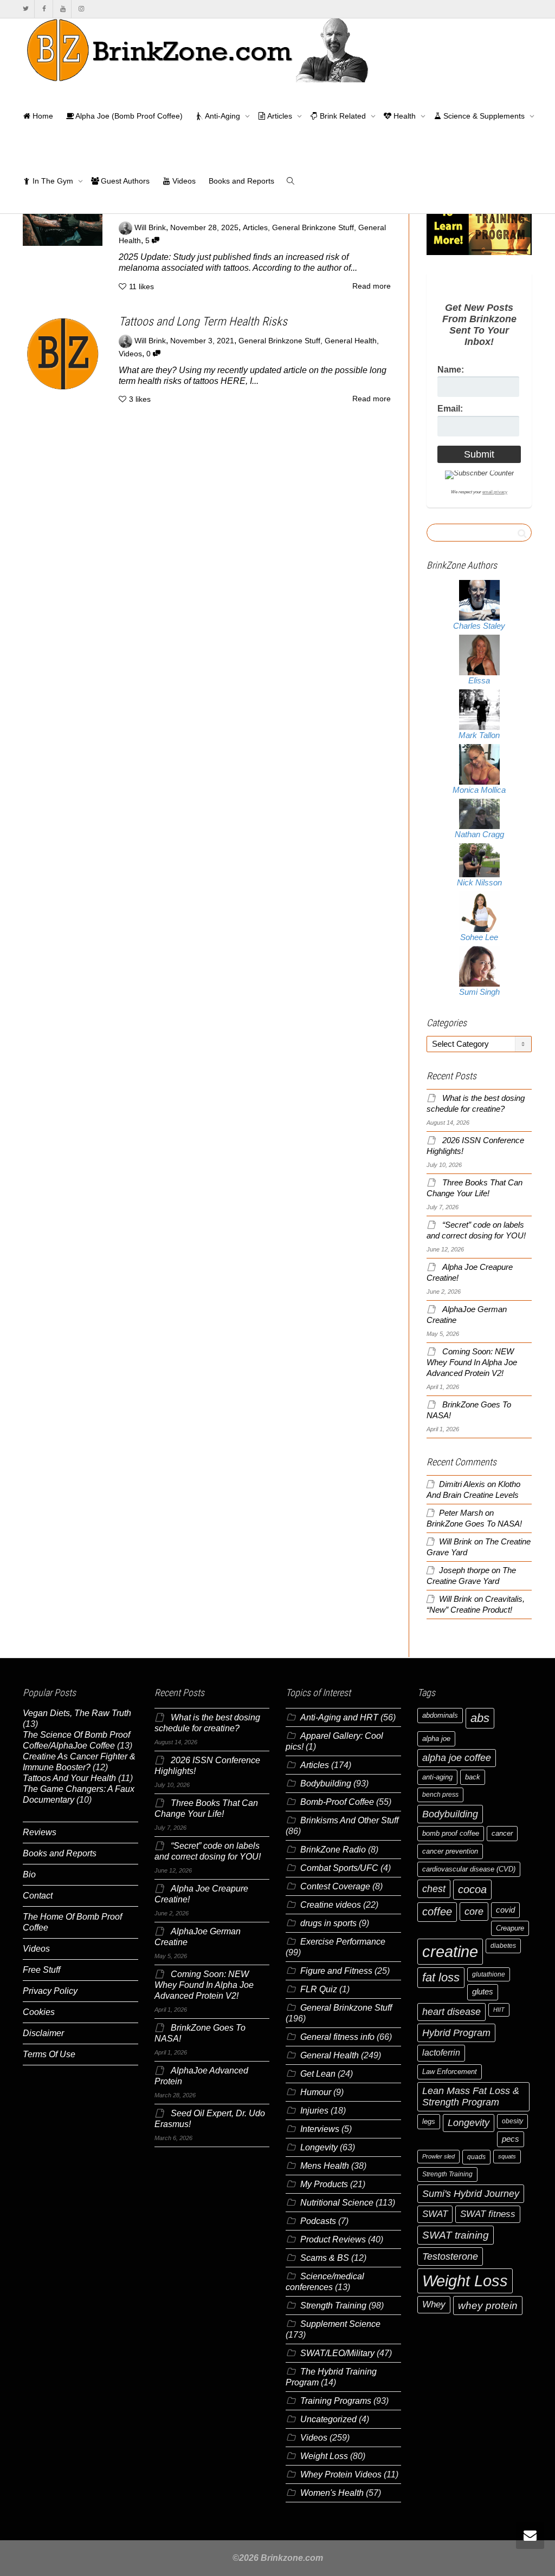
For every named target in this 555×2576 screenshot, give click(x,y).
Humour (316, 2092)
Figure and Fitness (336, 1971)
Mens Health (325, 2166)
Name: (451, 370)
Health (405, 116)
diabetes (503, 1946)
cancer (502, 1833)
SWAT (435, 2214)
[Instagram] (81, 9)
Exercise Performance (343, 1942)
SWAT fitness (488, 2214)
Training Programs (336, 2401)
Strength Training (333, 2306)
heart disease (451, 2012)
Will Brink (456, 1542)
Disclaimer (43, 2033)
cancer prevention (450, 1851)
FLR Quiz (319, 1989)
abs (480, 1718)
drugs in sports (328, 1923)
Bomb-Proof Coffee (337, 1802)
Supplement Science (340, 2324)
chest (434, 1889)
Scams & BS (325, 2258)
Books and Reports (241, 181)
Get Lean (318, 2074)
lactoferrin (441, 2053)
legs (429, 2121)
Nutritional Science (337, 2203)
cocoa (472, 1889)
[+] (63, 223)
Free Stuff (41, 1970)
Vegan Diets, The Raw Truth (77, 1713)
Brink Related (343, 116)
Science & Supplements (484, 116)
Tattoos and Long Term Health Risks (203, 321)
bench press (440, 1795)
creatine (450, 1951)
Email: (450, 409)
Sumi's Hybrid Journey (471, 2193)
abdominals (440, 1715)
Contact (38, 1896)
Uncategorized (328, 2419)
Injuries (314, 2111)
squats (507, 2156)
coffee (437, 1912)
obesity (512, 2121)
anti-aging (437, 1777)
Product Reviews (333, 2239)
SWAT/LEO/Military (337, 2353)
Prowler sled (438, 2156)
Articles (280, 116)
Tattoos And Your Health (69, 1778)
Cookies (39, 2012)
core (474, 1911)
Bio (29, 1874)
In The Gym (53, 181)
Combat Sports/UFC (339, 1868)
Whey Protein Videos (341, 2474)
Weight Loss (324, 2456)
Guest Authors (124, 181)
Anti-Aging (223, 116)
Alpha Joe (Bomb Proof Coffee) (128, 116)
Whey (434, 2304)
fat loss (441, 1977)
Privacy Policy (50, 1991)
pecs (511, 2139)
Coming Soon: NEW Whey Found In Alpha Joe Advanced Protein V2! (472, 1362)
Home (42, 116)
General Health (351, 341)
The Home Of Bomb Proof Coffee (72, 1922)
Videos (183, 181)
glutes (483, 1992)
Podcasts (318, 2221)
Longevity (319, 2147)
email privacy (495, 492)
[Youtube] (63, 9)
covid (505, 1910)
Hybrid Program (456, 2033)
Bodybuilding (326, 1783)
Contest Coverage (335, 1886)
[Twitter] (26, 9)
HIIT (499, 2010)
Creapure (510, 1928)
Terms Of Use (49, 2054)
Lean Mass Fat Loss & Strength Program (471, 2096)
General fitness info (337, 2037)
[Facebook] (44, 9)
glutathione (489, 1974)
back (473, 1777)
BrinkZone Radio (333, 1850)
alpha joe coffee (457, 1758)
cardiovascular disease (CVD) (469, 1869)
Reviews (40, 1832)
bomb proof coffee (451, 1833)
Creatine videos (331, 1905)
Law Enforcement (450, 2072)
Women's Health (332, 2493)
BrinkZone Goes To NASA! (474, 1524)
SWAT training (456, 2235)
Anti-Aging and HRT (339, 1717)
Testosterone (450, 2256)
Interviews (320, 2129)
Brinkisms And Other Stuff (349, 1820)
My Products (324, 2184)
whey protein (488, 2306)
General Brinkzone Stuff (313, 228)
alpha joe (436, 1739)
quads (476, 2157)
